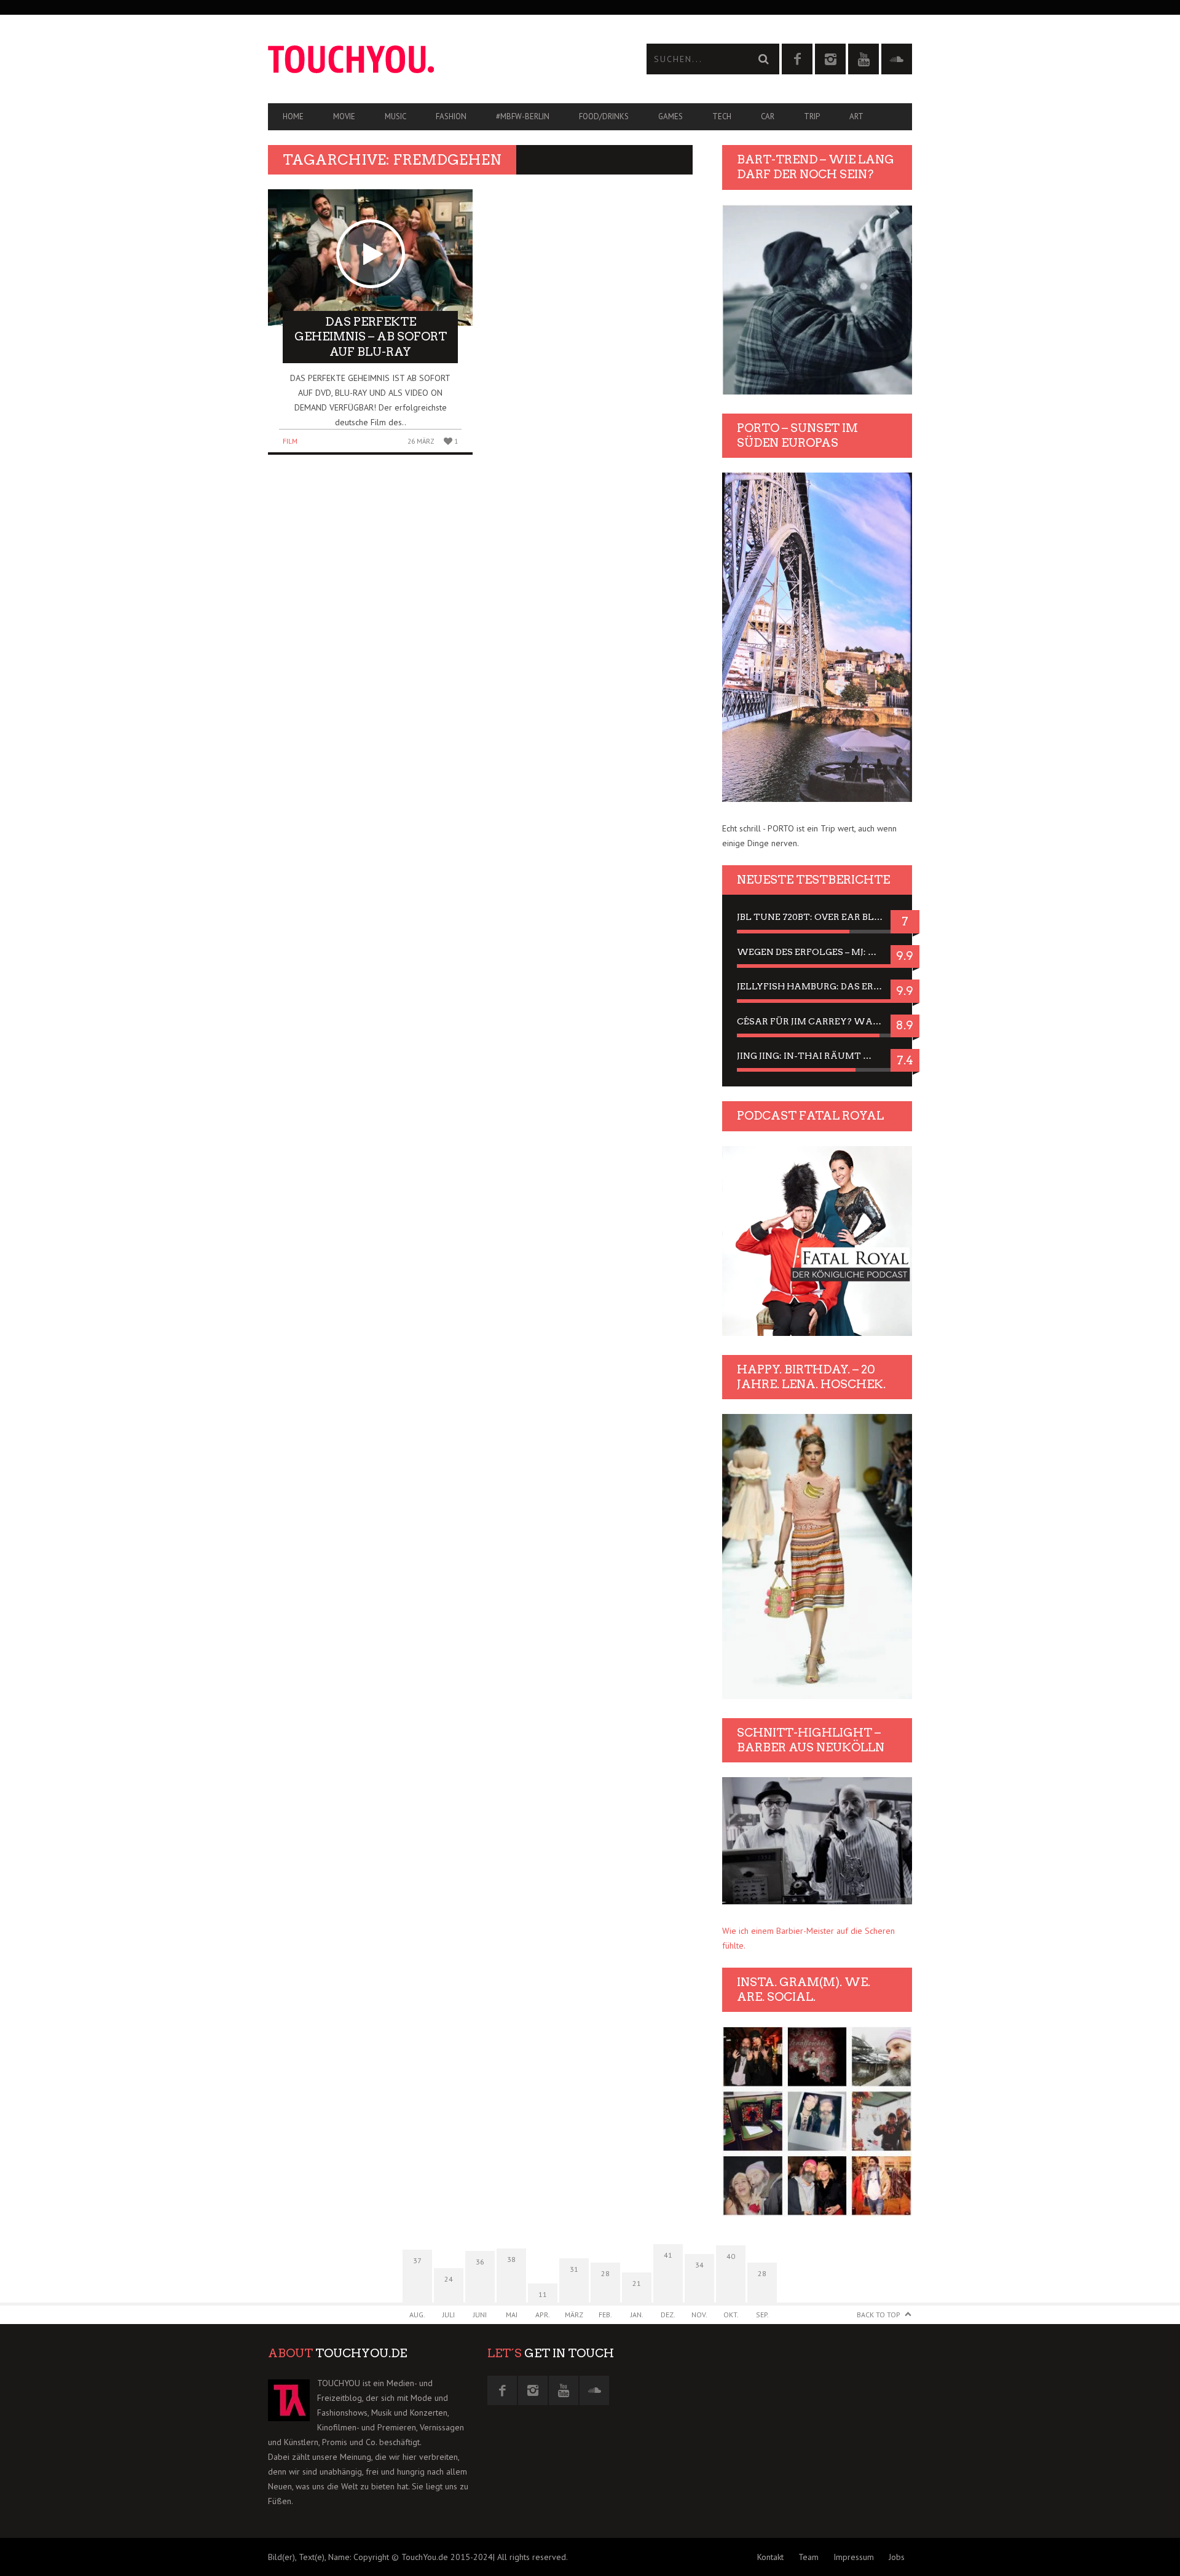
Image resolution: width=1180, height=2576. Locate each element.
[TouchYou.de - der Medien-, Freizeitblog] (429, 59)
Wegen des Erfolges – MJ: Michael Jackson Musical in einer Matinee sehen (817, 952)
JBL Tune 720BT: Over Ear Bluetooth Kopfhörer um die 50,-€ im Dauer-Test (817, 917)
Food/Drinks (604, 116)
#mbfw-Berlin (523, 116)
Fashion (451, 116)
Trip (812, 116)
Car (768, 116)
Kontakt (770, 2557)
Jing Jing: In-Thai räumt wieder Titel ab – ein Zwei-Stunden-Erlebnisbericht (817, 1056)
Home (293, 116)
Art (856, 116)
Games (671, 116)
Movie (344, 116)
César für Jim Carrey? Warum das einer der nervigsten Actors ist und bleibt (817, 1021)
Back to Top (879, 2315)
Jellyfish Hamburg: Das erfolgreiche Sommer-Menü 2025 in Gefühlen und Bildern (817, 986)
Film (290, 441)
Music (395, 116)
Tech (722, 116)
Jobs (897, 2557)
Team (808, 2557)
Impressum (854, 2557)
